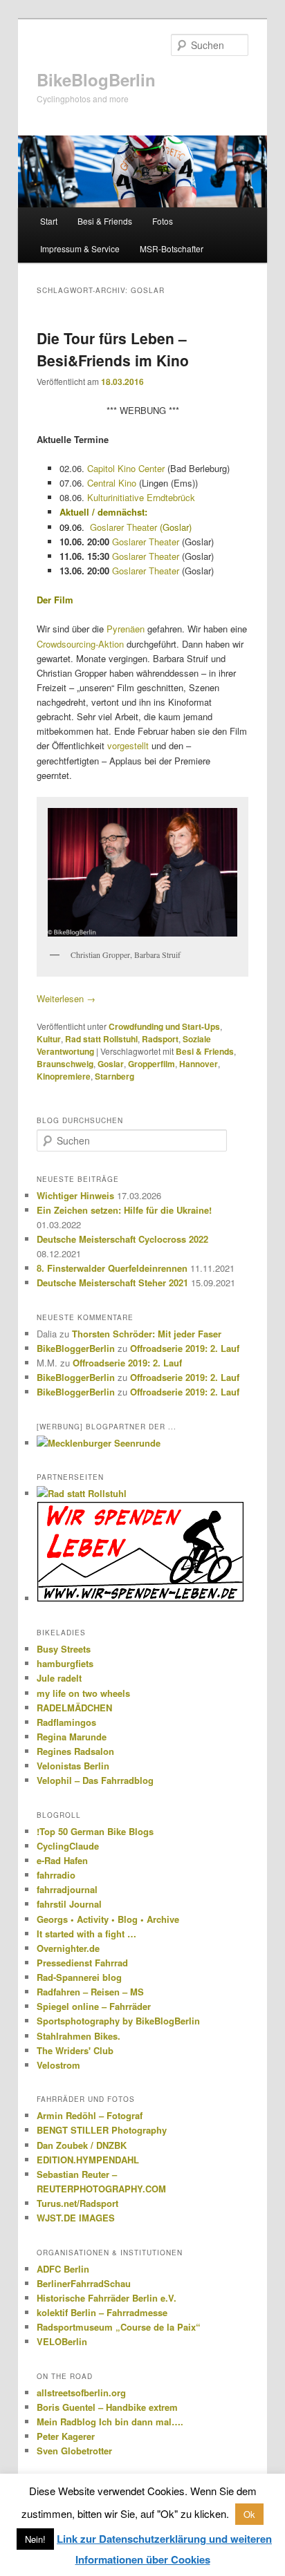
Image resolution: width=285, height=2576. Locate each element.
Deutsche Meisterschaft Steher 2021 (112, 1282)
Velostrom (58, 2065)
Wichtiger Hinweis (75, 1195)
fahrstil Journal (69, 1904)
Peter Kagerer (66, 2436)
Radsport (160, 1039)
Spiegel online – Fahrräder (94, 2006)
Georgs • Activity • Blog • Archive (108, 1919)
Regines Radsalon (75, 1751)
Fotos (163, 221)
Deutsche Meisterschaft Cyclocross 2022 (122, 1239)
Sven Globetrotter (74, 2451)
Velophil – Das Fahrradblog (95, 1780)
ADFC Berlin (63, 2269)
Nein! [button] (35, 2539)
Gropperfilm (151, 1064)
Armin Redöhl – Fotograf (90, 2115)
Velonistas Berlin (73, 1766)
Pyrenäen (126, 629)
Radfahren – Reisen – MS (90, 1992)
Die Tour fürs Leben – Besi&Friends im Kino (113, 349)
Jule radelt (59, 1678)
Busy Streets (64, 1649)
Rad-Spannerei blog (79, 1977)
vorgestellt (128, 745)
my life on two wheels (83, 1693)
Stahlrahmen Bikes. (79, 2036)
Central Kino (112, 483)
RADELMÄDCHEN (74, 1708)
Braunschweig (65, 1064)
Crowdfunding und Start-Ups (164, 1026)
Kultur (49, 1039)
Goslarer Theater (123, 527)
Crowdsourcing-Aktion (80, 644)
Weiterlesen (66, 998)
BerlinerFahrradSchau (84, 2283)
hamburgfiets (65, 1663)
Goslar (111, 1064)
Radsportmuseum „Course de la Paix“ (119, 2327)
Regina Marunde (72, 1737)
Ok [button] (249, 2514)
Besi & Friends (105, 221)
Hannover (199, 1064)
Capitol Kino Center (126, 468)
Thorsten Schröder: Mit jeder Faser (147, 1334)
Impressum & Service (80, 248)
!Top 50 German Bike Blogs (95, 1831)
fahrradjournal (67, 1889)
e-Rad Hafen (62, 1860)
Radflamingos (66, 1722)
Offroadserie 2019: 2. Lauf (185, 1348)
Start (49, 221)
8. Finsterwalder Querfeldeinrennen (112, 1268)
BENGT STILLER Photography (102, 2130)
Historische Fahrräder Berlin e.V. (107, 2298)
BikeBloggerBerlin (76, 1348)
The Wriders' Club (75, 2050)
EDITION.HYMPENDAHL (88, 2160)
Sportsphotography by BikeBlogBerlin (118, 2021)
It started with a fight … (86, 1934)
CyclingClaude (68, 1846)
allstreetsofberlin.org (81, 2392)
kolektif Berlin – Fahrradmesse (102, 2312)
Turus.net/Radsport (77, 2203)
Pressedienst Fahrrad (82, 1963)
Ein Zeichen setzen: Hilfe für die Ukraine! (124, 1210)
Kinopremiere (64, 1076)
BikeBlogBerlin (96, 79)
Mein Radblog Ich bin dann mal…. (110, 2422)
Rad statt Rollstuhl (101, 1039)
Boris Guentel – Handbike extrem (107, 2407)
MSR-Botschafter (172, 248)
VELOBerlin (62, 2341)
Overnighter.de (68, 1948)
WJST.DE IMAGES (76, 2218)
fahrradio (56, 1875)
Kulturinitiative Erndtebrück (141, 497)
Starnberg (114, 1076)
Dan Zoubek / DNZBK (82, 2145)
